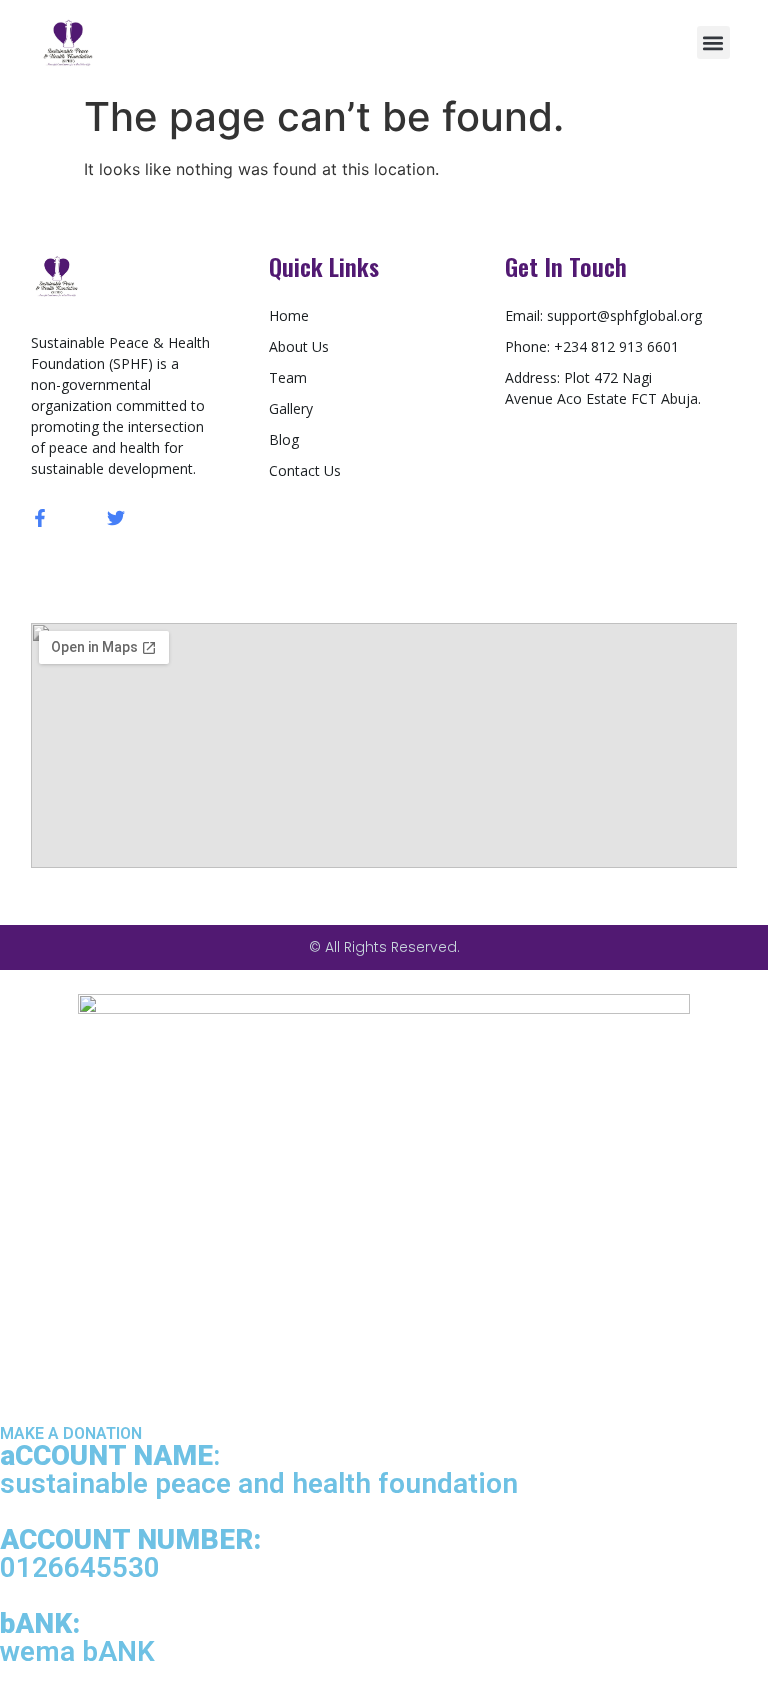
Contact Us (305, 470)
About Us (299, 346)
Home (289, 315)
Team (288, 377)
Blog (284, 439)
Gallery (291, 408)
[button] (713, 42)
